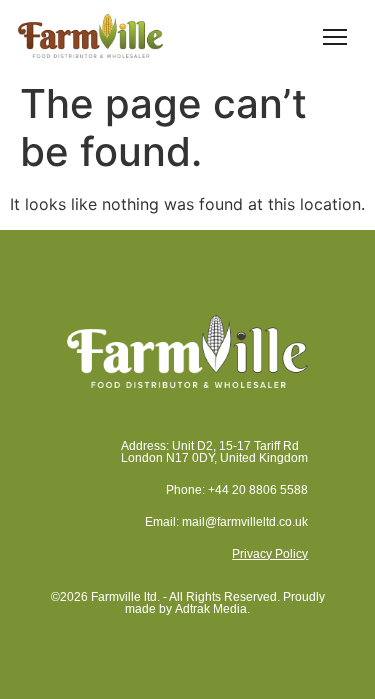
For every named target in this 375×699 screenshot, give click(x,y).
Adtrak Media (211, 609)
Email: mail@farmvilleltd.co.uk (226, 522)
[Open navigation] (335, 36)
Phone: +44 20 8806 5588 (237, 490)
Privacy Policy (270, 554)
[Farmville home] (90, 35)
